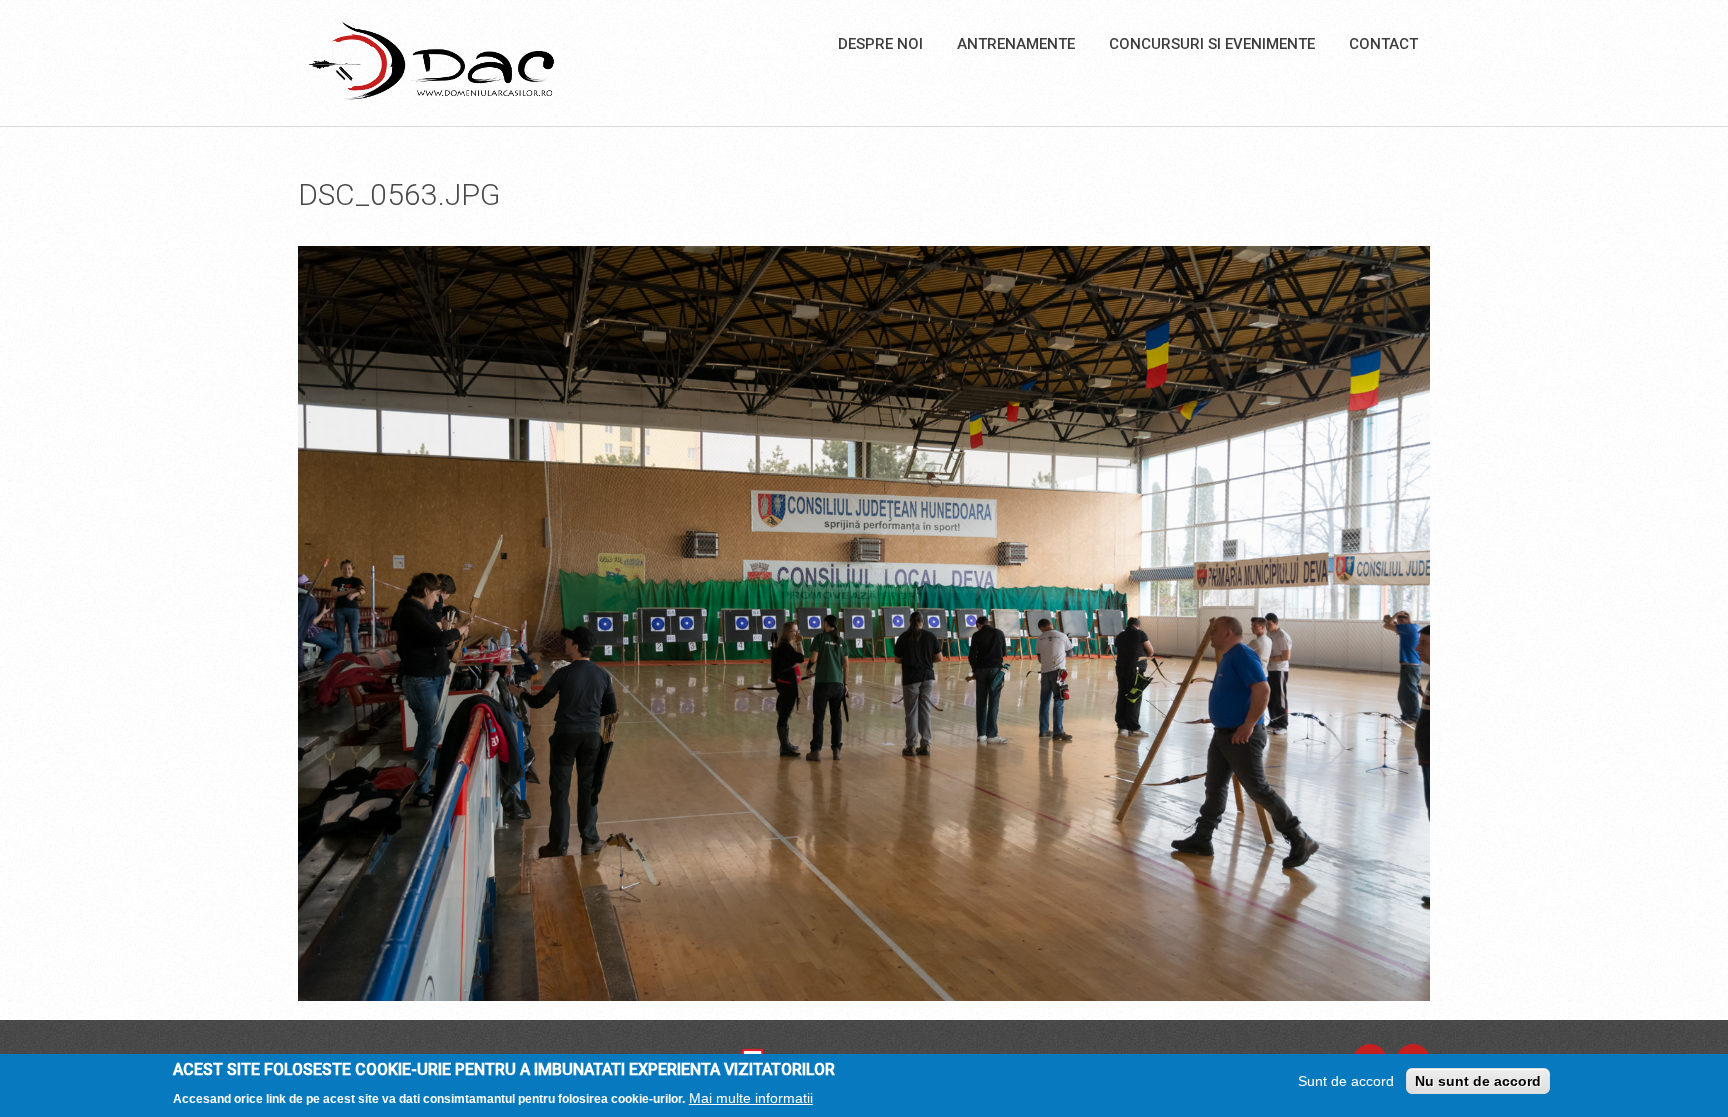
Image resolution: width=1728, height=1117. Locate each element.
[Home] (431, 60)
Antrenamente (1016, 44)
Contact (1383, 44)
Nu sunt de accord (1478, 1081)
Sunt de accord (1346, 1081)
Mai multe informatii (751, 1098)
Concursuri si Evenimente (1212, 44)
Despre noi (880, 44)
